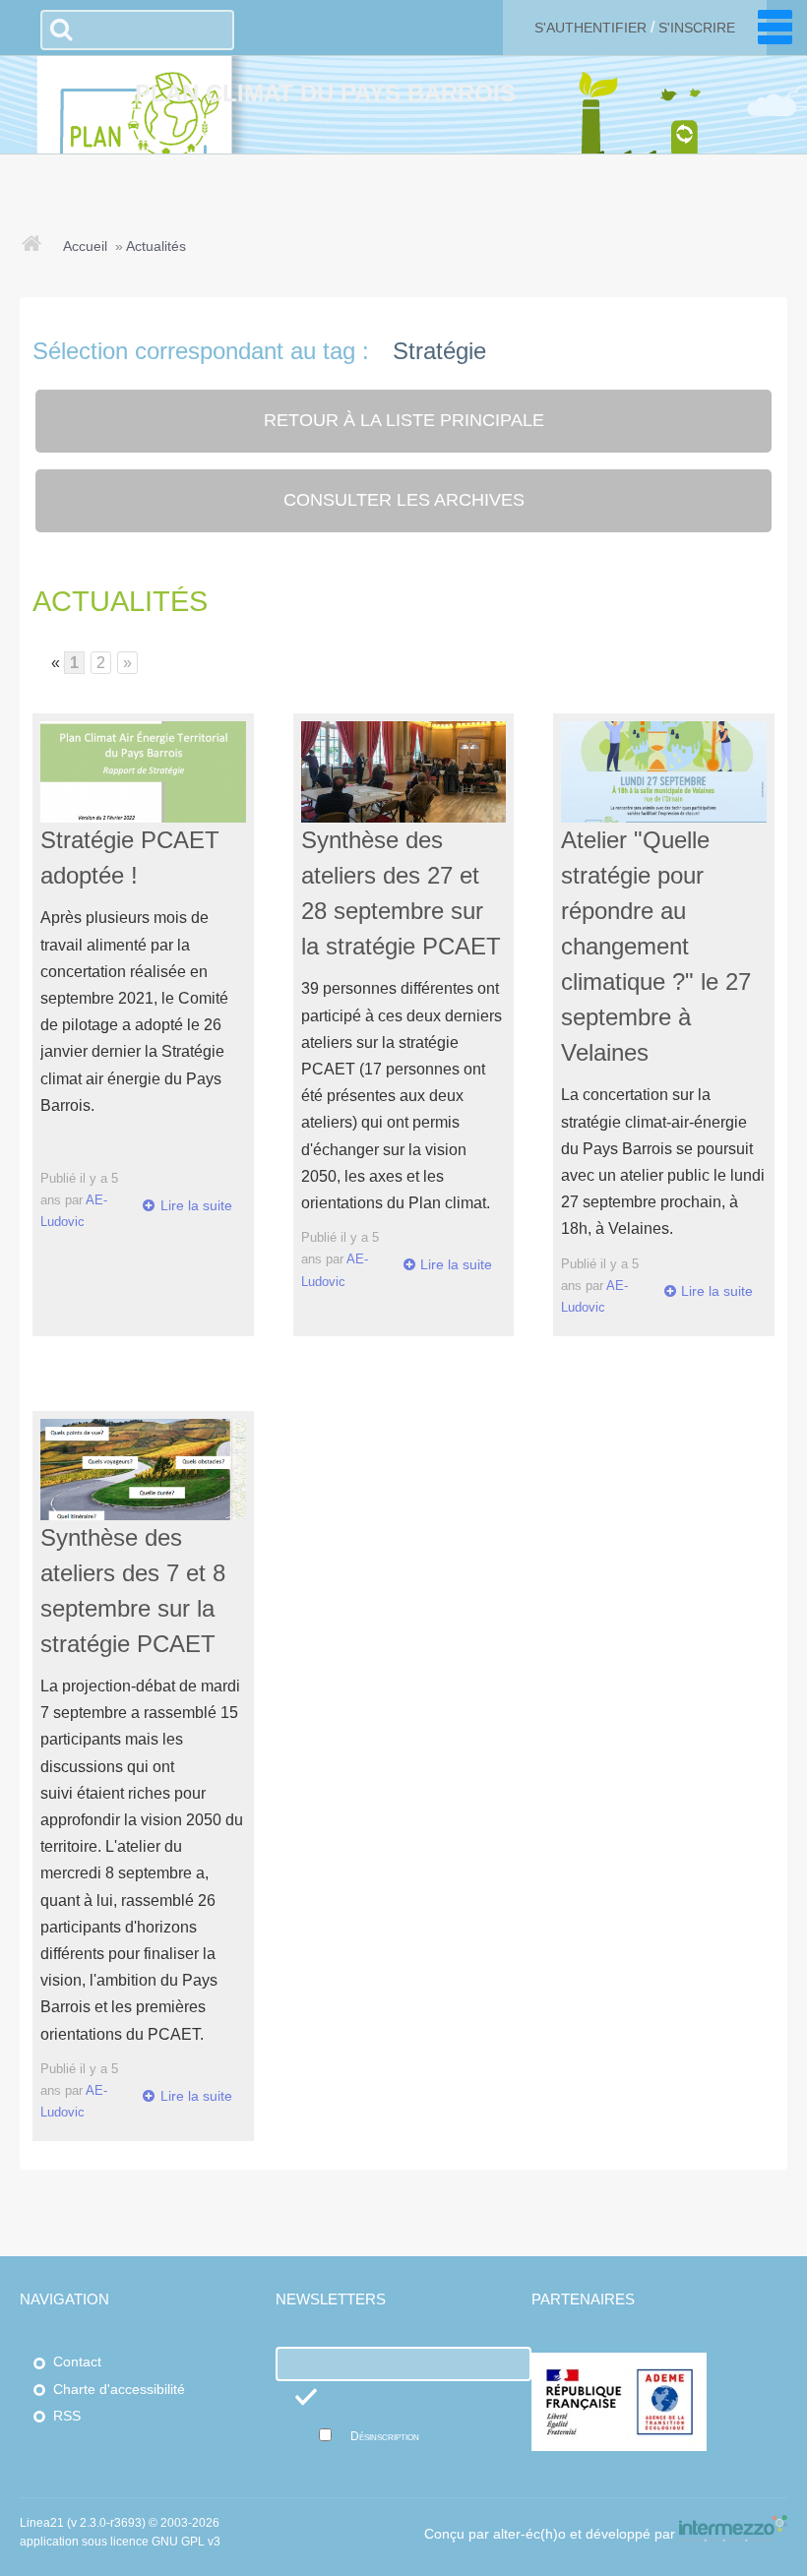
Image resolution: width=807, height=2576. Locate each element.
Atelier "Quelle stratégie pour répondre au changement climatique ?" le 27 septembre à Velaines (656, 946)
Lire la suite (196, 1205)
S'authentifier (590, 28)
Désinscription (385, 2436)
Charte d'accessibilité (119, 2390)
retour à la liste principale (404, 420)
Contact (77, 2362)
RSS (67, 2416)
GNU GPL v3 (186, 2542)
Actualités (156, 246)
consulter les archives (404, 500)
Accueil (85, 246)
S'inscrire (697, 28)
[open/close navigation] (775, 27)
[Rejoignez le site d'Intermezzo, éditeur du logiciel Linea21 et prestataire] (733, 2534)
